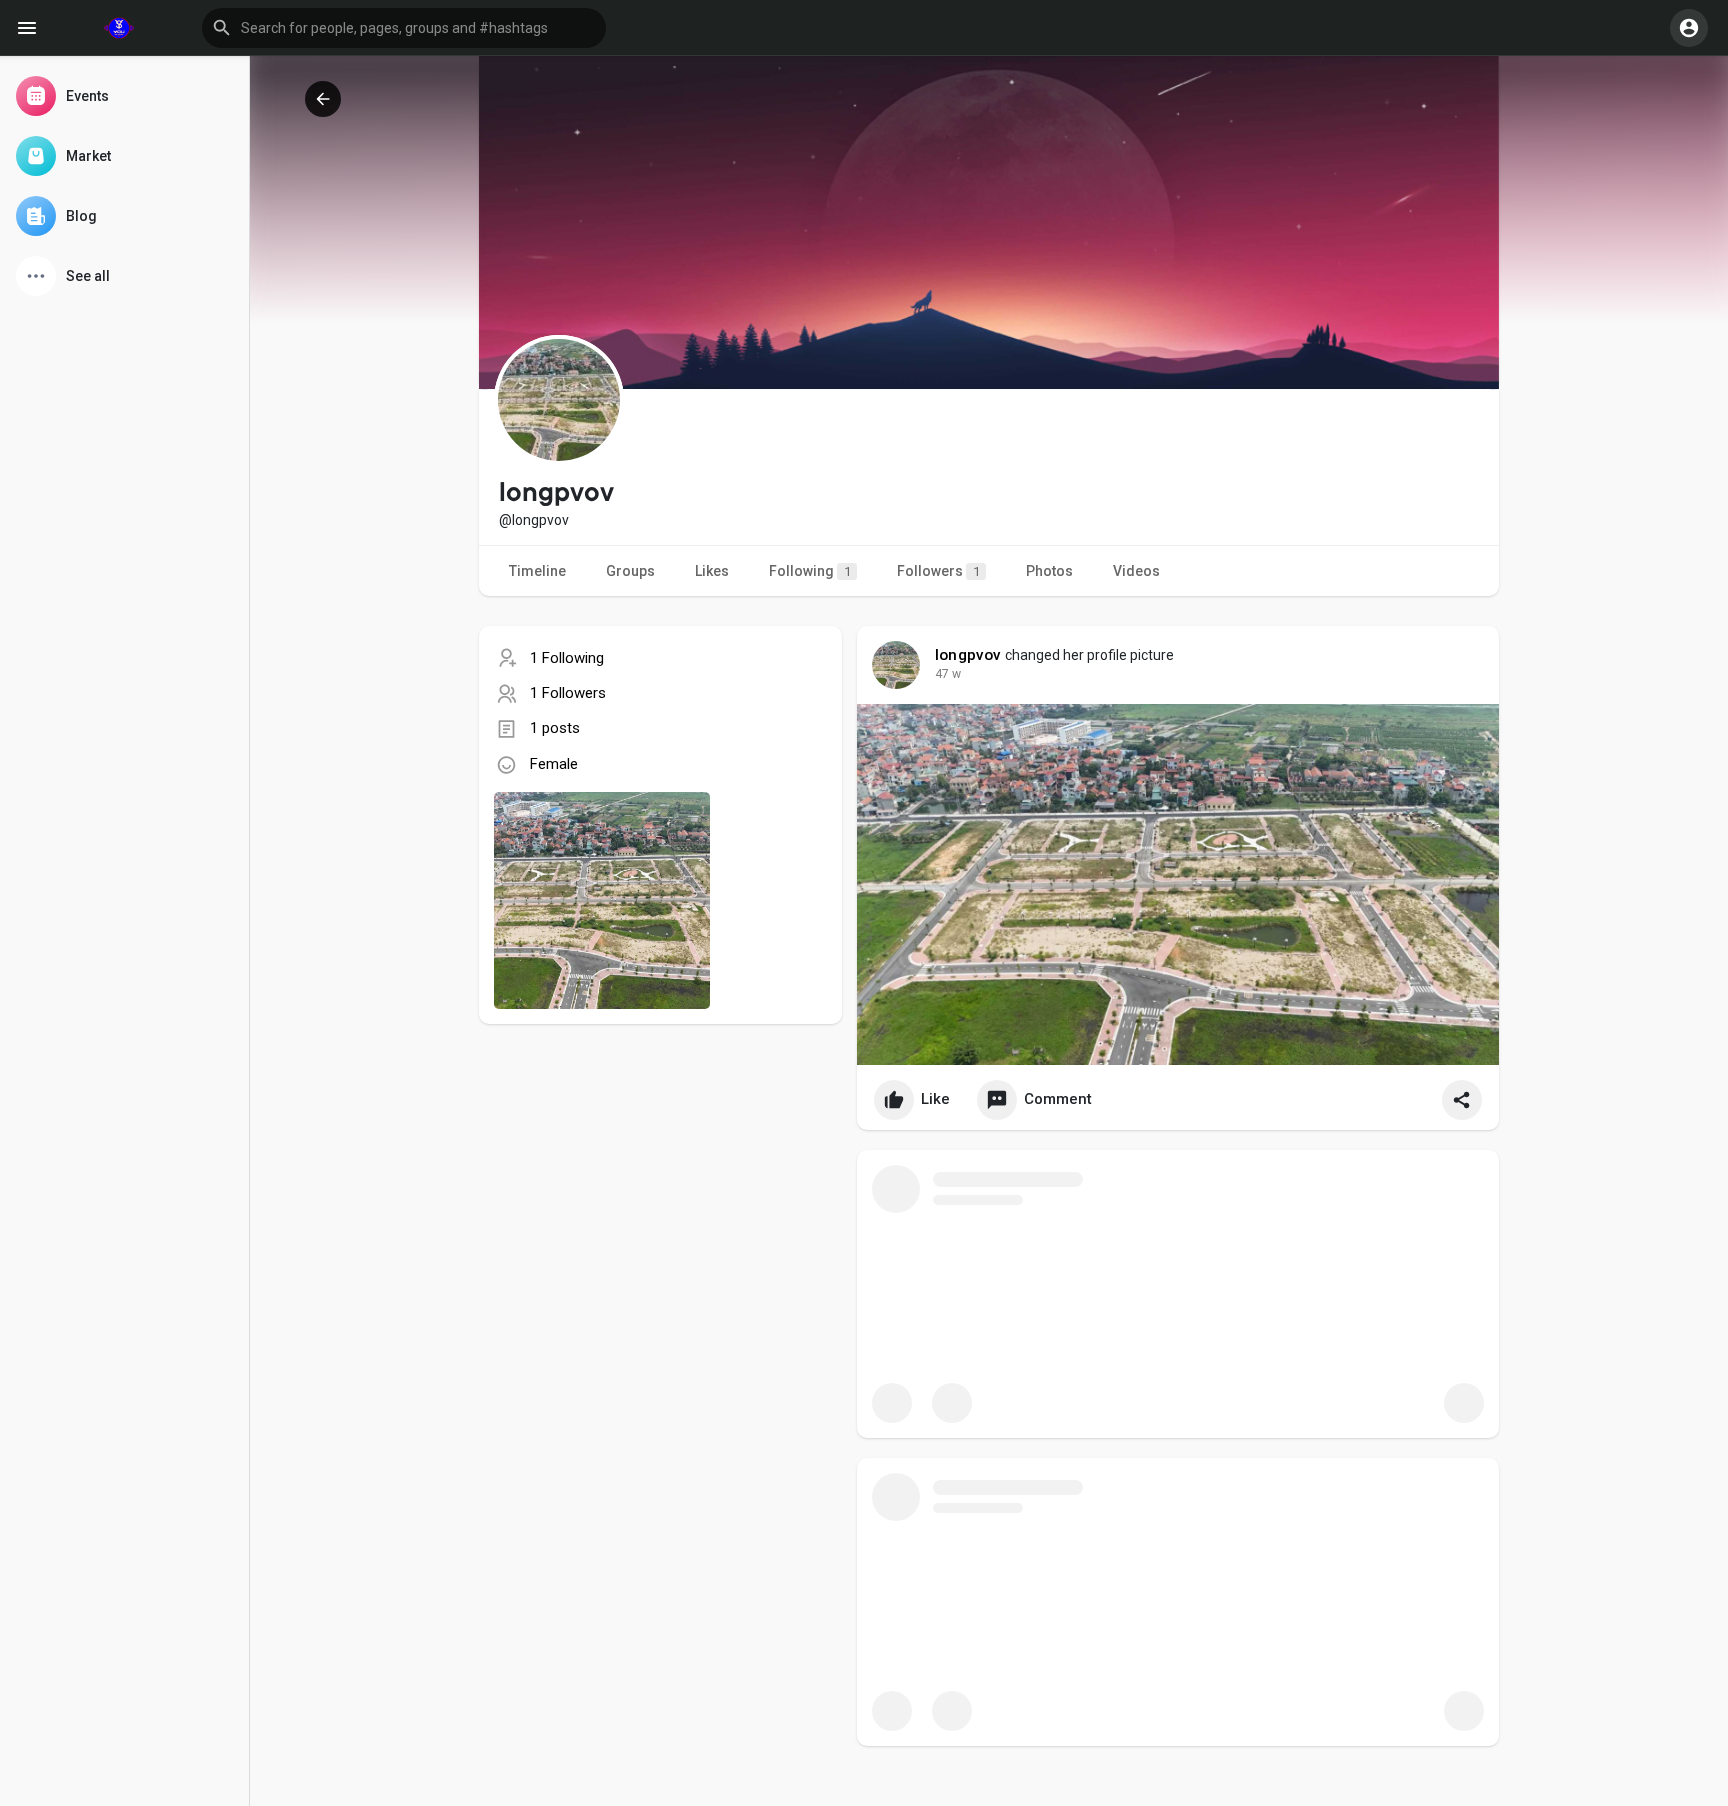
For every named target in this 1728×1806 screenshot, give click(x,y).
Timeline (537, 571)
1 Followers (568, 693)
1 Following (567, 658)
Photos (1049, 571)
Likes (712, 571)
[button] (404, 28)
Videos (1136, 571)
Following (810, 571)
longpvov (968, 655)
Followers (938, 571)
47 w (948, 674)
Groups (630, 571)
